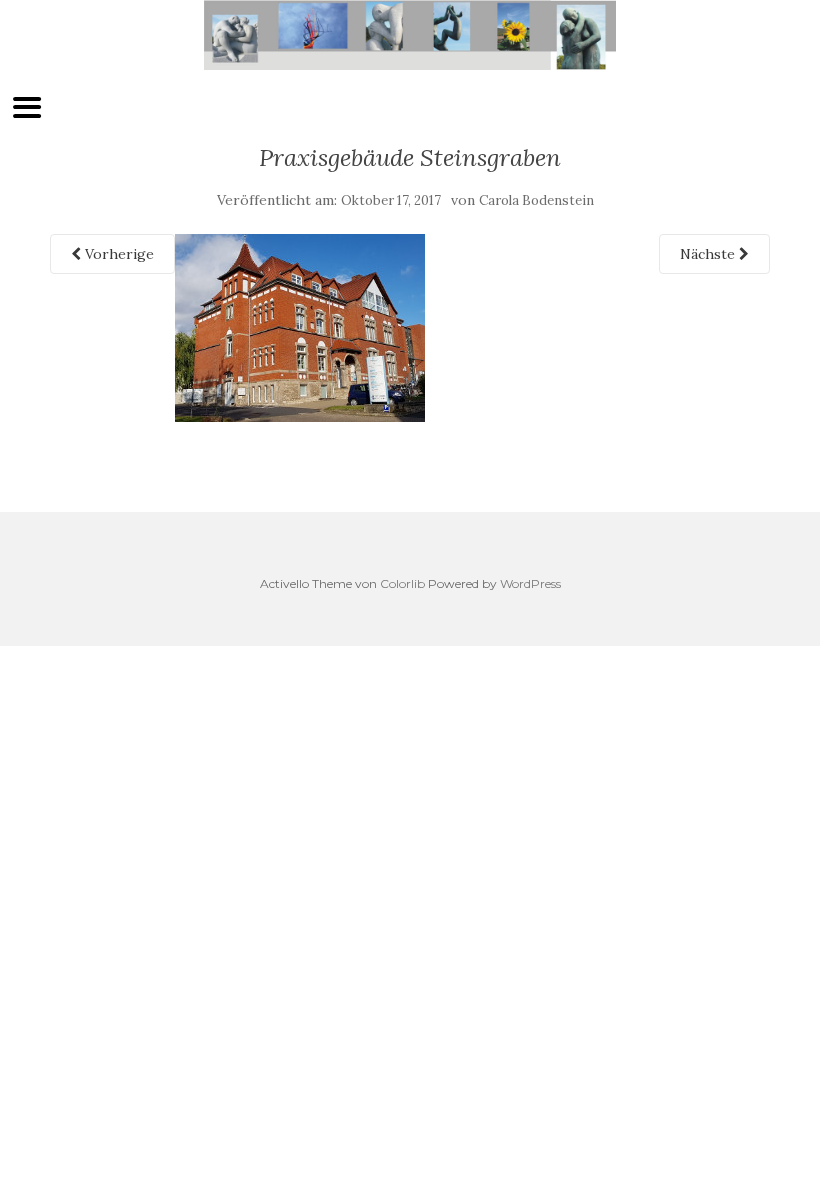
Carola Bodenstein (536, 200)
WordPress (530, 583)
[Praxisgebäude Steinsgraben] (300, 327)
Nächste (709, 254)
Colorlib (402, 583)
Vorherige (117, 254)
